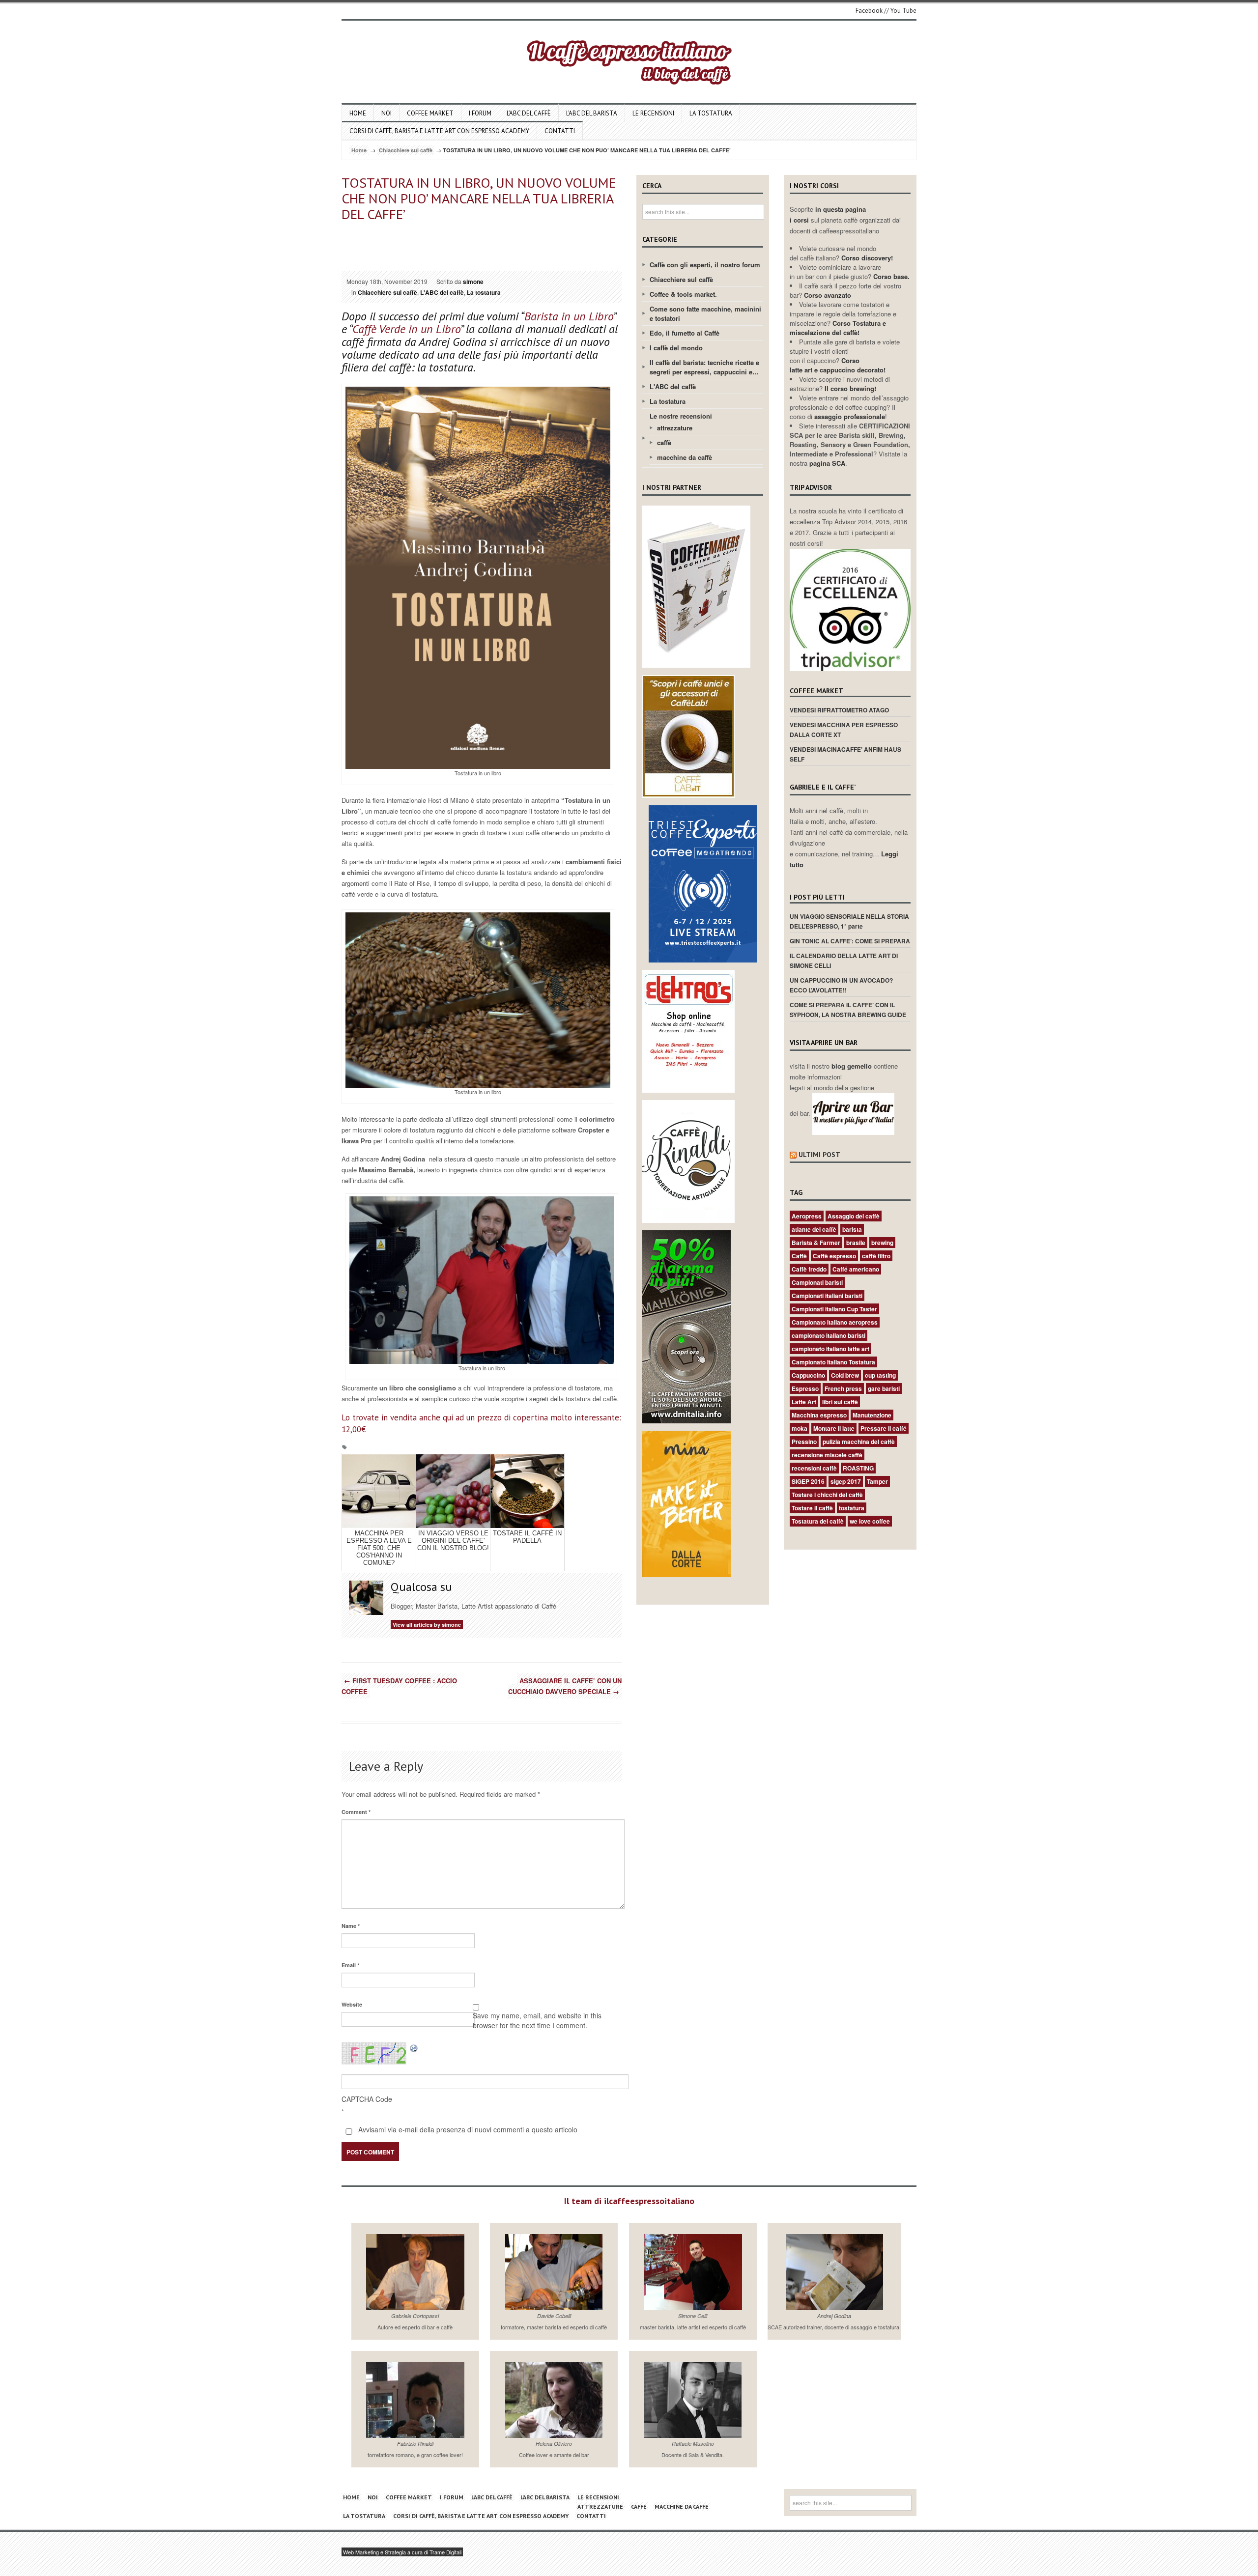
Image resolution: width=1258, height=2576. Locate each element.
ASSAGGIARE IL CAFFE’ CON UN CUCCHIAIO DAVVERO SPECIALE (565, 1686)
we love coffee (870, 1521)
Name (351, 1926)
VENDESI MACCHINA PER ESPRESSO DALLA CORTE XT (844, 730)
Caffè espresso (834, 1256)
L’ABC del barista (592, 113)
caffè (664, 442)
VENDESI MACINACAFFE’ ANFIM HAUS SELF (845, 754)
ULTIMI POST (819, 1155)
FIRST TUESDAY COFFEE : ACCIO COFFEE (399, 1686)
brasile (856, 1243)
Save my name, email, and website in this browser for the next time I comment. (537, 2020)
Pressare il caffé (884, 1428)
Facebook (869, 11)
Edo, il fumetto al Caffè (685, 333)
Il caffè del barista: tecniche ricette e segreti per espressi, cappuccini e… (704, 367)
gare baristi (884, 1388)
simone (473, 282)
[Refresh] (414, 2048)
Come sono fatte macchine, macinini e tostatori (705, 313)
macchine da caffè (685, 457)
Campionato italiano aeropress (835, 1322)
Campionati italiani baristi (827, 1296)
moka (800, 1428)
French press (843, 1388)
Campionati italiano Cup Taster (834, 1309)
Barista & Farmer (816, 1243)
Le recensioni (653, 113)
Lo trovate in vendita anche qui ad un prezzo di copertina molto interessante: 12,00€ (481, 1423)
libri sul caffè (840, 1402)
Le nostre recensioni (681, 416)
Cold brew (845, 1375)
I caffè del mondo (676, 348)
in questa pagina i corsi (828, 214)
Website (352, 2004)
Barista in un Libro (569, 316)
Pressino (804, 1442)
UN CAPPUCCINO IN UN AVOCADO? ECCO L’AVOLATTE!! (841, 985)
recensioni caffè (814, 1468)
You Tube (903, 11)
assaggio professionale (850, 416)
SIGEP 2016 (808, 1481)
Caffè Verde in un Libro (406, 329)
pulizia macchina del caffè (859, 1442)
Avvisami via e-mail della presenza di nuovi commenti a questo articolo (467, 2129)
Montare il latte (834, 1428)
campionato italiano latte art (830, 1349)
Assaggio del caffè (854, 1216)
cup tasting (880, 1375)
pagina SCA (827, 463)
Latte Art (804, 1402)
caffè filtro (876, 1256)
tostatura (852, 1508)
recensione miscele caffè (827, 1455)
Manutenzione (872, 1415)
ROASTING (858, 1468)
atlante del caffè (814, 1229)
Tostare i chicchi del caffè (827, 1495)
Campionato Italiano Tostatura (833, 1362)
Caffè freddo (809, 1269)
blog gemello (853, 1066)
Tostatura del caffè (818, 1521)
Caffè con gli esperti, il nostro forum (705, 265)
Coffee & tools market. (683, 294)
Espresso (805, 1388)
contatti (560, 131)
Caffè (799, 1256)
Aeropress (807, 1216)
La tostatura (711, 113)
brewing (882, 1243)
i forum (480, 113)
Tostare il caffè (812, 1508)
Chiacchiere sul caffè (406, 150)
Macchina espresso (819, 1415)
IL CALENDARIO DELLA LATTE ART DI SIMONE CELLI (844, 961)
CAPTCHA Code (367, 2099)
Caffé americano (856, 1269)
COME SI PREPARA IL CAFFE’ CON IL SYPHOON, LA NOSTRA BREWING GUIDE (848, 1010)
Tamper (877, 1481)
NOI (386, 113)
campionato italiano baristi (829, 1335)
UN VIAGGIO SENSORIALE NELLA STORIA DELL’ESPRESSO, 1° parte (849, 921)
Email (350, 1965)
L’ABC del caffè (529, 113)
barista (852, 1229)
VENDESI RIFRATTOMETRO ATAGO (839, 710)
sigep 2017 (846, 1481)
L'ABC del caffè (442, 292)
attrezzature (675, 428)
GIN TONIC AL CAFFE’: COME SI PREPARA (850, 941)
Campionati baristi (817, 1282)
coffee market (430, 113)
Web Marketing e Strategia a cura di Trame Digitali (402, 2552)
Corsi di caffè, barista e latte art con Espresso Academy (439, 131)
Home (358, 113)
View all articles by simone (427, 1625)
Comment (356, 1812)
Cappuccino (808, 1375)
